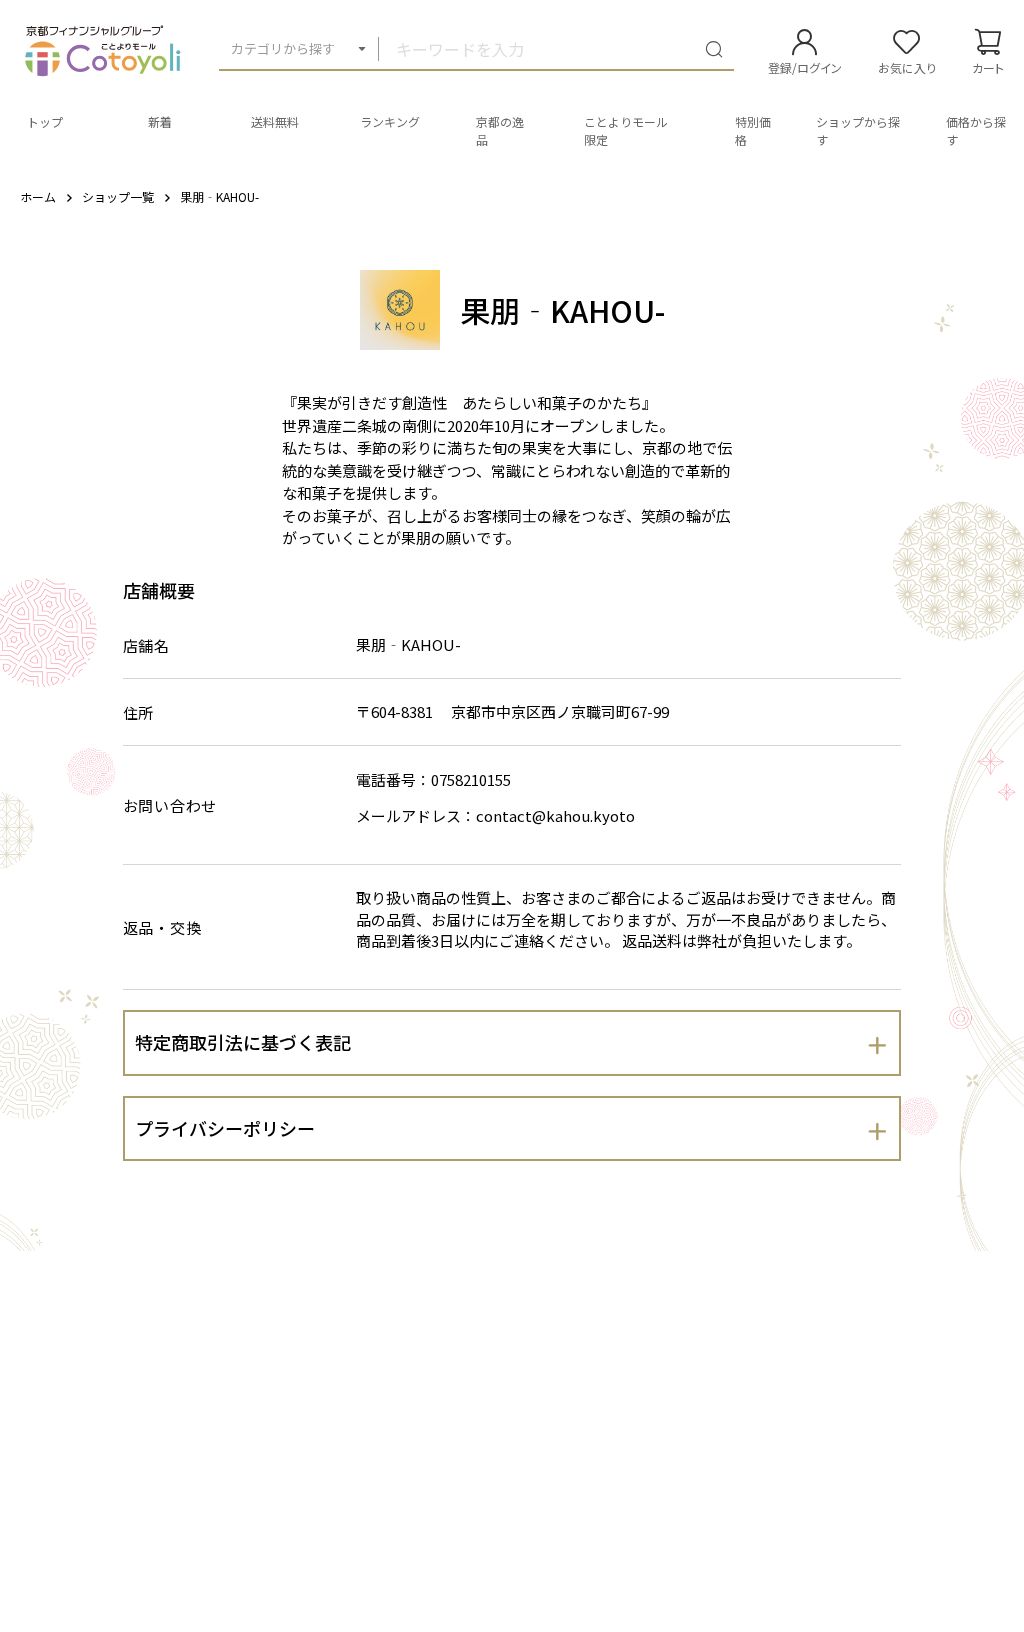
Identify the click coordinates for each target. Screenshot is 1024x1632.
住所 (139, 712)
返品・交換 (162, 927)
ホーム (38, 196)
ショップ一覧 (118, 196)
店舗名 (146, 645)
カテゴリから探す (283, 48)
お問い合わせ (170, 805)
